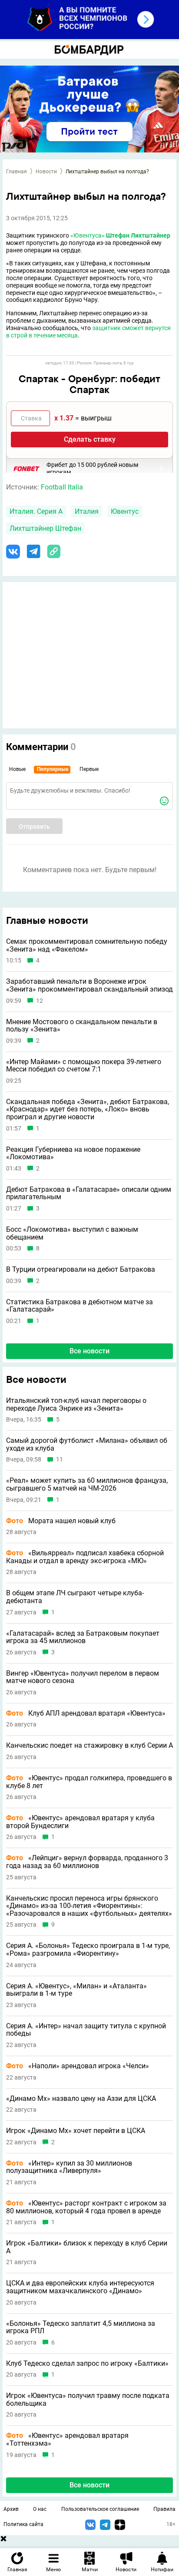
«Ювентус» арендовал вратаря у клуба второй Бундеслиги (80, 1822)
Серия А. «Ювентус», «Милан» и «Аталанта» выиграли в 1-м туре (76, 1990)
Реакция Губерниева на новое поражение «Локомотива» (73, 1153)
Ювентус (125, 511)
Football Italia (62, 487)
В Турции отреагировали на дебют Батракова (81, 1270)
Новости (46, 172)
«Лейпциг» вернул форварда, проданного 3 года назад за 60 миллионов (87, 1862)
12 (40, 1001)
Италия (87, 511)
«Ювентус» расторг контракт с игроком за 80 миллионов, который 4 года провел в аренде (86, 2207)
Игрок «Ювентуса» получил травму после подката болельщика (88, 2399)
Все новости (89, 1351)
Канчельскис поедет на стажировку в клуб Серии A (89, 1746)
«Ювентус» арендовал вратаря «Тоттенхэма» (67, 2439)
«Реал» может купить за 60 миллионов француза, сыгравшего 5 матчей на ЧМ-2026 (87, 1484)
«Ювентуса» (88, 235)
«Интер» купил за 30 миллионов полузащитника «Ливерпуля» (69, 2167)
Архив (11, 2509)
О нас (40, 2509)
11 (60, 1460)
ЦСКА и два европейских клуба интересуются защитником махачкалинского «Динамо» (80, 2287)
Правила (164, 2509)
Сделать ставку (90, 439)
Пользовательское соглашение (100, 2509)
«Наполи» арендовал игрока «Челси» (78, 2066)
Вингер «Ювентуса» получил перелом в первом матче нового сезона (83, 1677)
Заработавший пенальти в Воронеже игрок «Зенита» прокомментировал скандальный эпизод (89, 985)
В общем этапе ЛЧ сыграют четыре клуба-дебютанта (75, 1597)
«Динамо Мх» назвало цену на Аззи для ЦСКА (81, 2099)
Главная (17, 172)
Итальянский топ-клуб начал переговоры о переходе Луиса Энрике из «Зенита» (76, 1404)
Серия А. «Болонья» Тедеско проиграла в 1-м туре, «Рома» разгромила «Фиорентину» (88, 1949)
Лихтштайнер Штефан (45, 528)
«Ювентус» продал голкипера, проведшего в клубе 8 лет (89, 1782)
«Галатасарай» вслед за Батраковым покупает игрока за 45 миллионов (83, 1637)
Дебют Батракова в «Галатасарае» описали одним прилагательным (89, 1193)
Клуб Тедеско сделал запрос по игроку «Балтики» (87, 2364)
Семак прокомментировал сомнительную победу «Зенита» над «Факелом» (87, 945)
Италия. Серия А (36, 511)
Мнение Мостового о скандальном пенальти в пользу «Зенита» (82, 1026)
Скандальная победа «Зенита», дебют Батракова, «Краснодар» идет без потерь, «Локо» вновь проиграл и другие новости (88, 1109)
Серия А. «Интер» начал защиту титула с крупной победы (86, 2030)
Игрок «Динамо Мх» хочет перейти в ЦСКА (76, 2131)
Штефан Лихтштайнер (138, 235)
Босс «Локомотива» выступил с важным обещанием (72, 1233)
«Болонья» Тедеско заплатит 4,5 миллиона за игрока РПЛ (81, 2327)
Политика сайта (23, 2524)
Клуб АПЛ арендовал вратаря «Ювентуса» (86, 1713)
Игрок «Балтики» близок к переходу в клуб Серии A (87, 2247)
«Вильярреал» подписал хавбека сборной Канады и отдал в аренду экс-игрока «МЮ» (85, 1557)
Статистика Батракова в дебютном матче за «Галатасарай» (80, 1306)
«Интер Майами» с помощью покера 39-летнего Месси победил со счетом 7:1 (84, 1066)
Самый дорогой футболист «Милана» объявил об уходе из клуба (87, 1444)
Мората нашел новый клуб (61, 1521)
